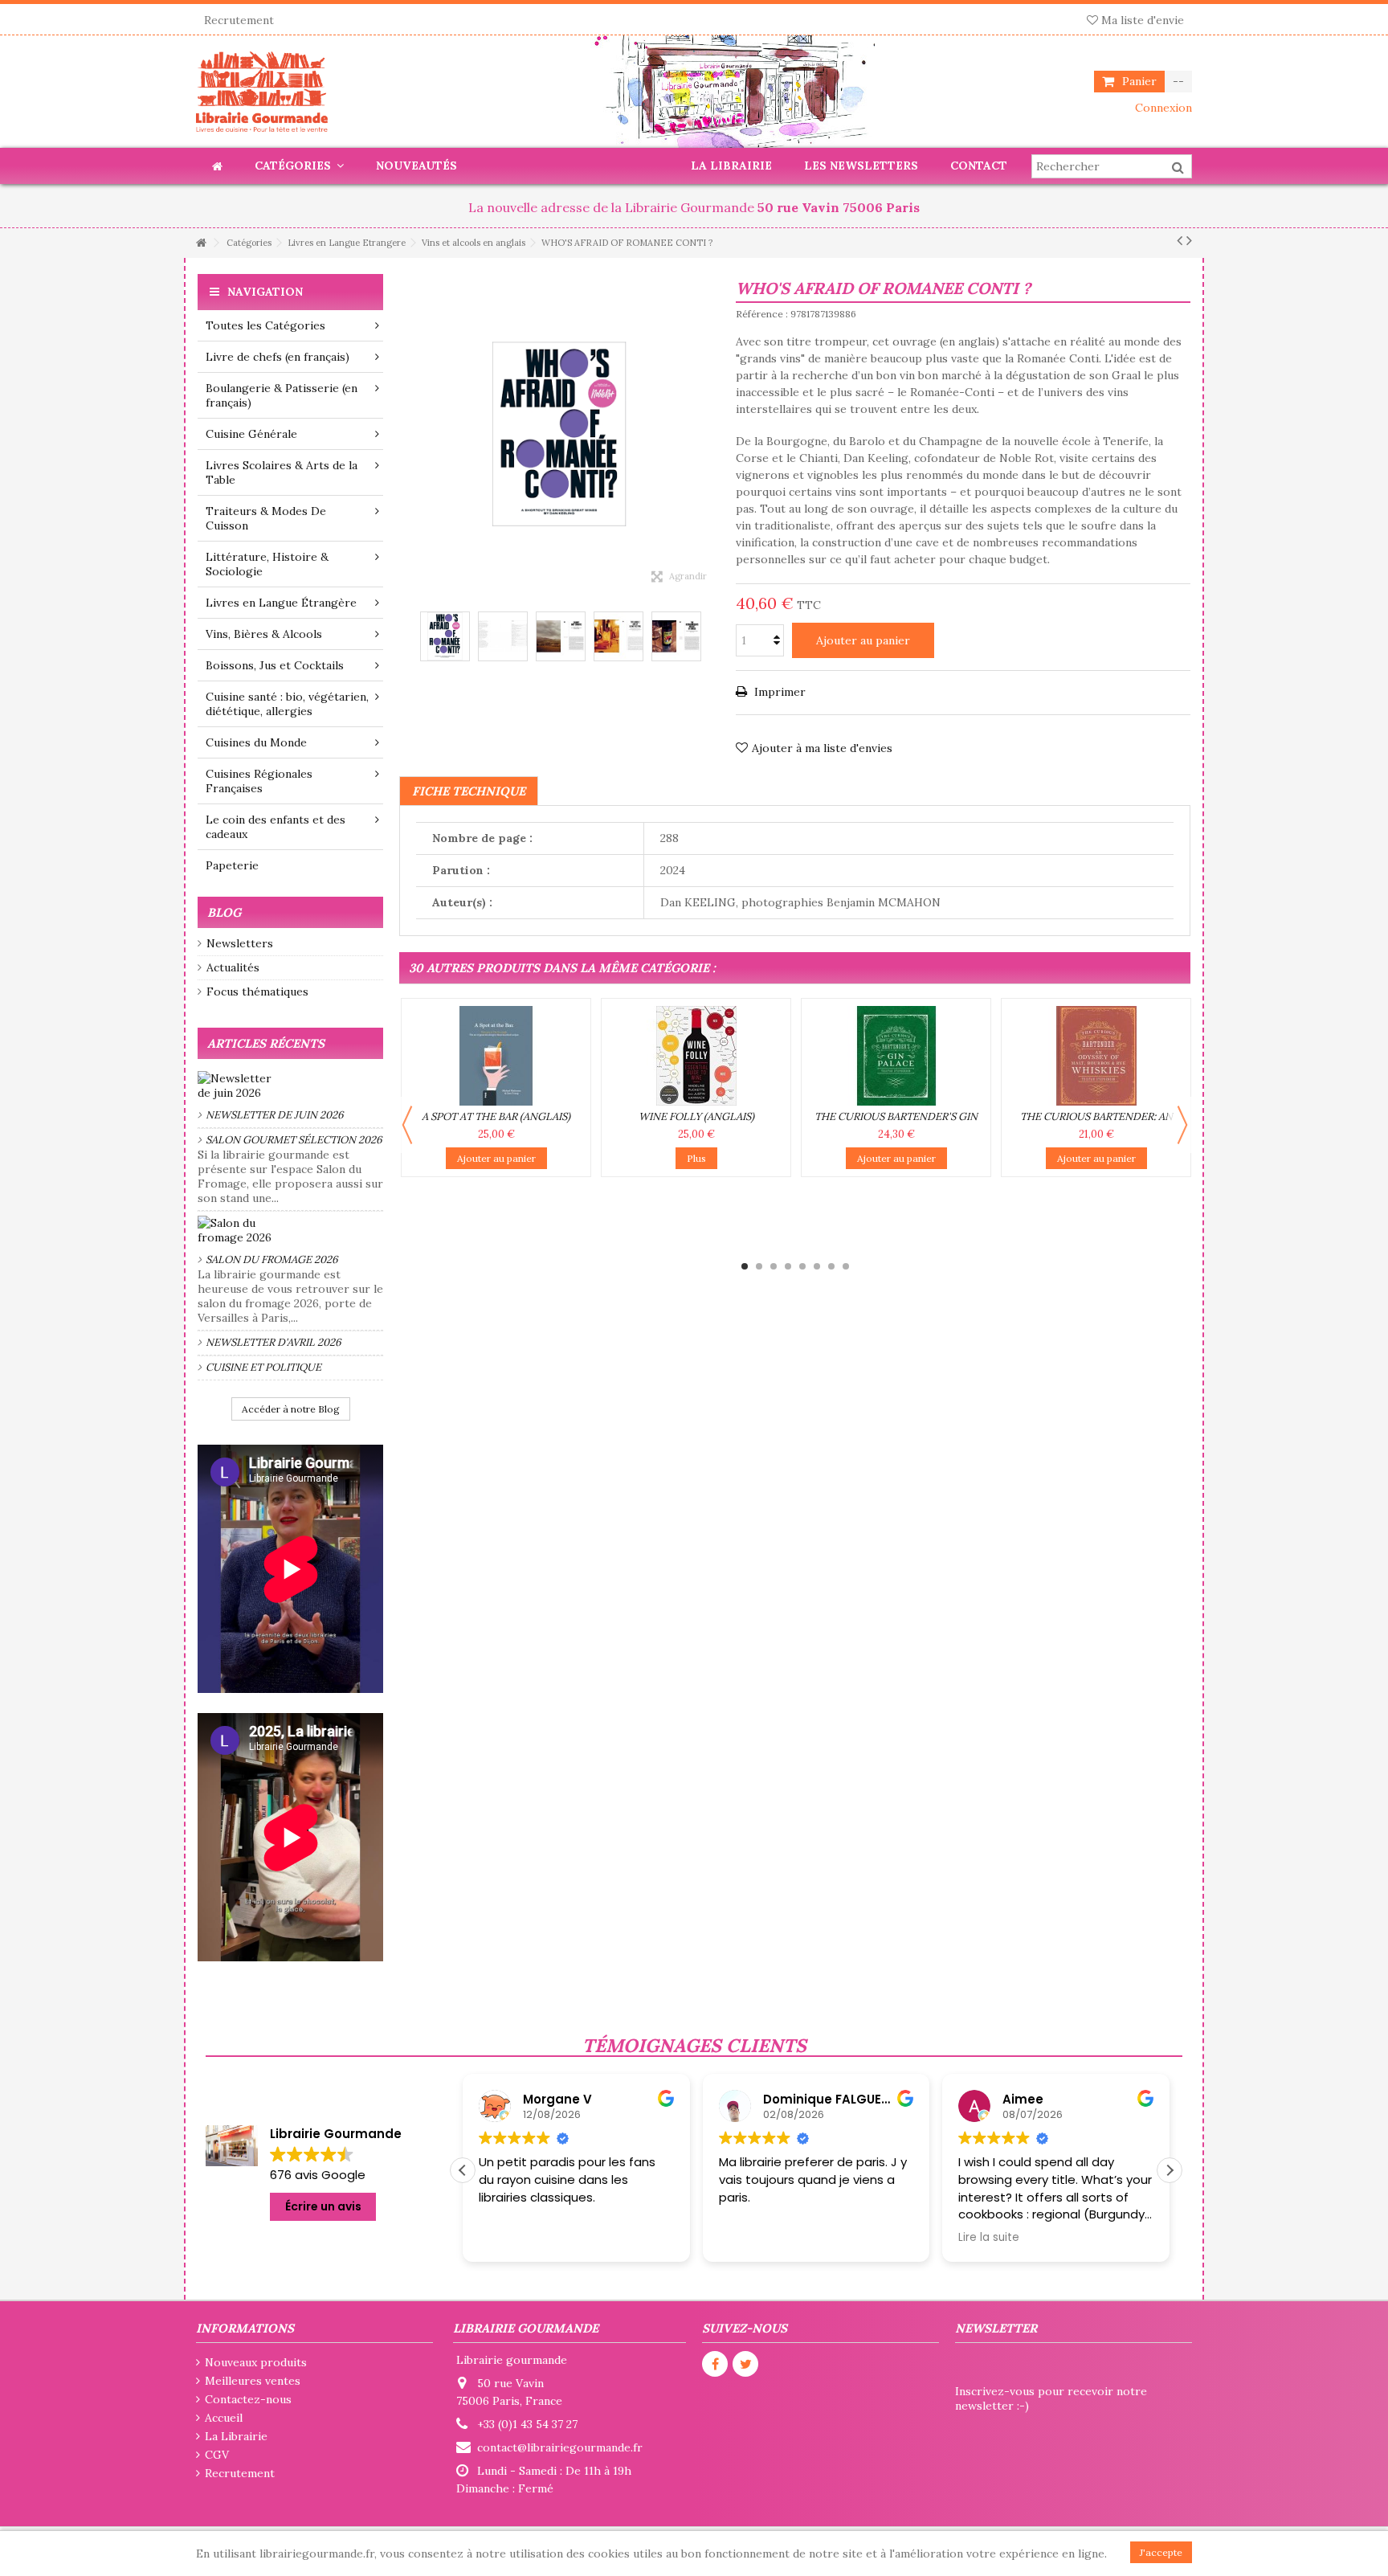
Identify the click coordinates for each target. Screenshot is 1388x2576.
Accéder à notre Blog (291, 1409)
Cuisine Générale (251, 434)
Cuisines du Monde (256, 742)
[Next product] (1189, 240)
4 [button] (788, 1266)
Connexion (1162, 108)
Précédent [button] (407, 435)
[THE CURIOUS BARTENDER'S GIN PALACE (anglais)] (896, 1056)
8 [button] (846, 1266)
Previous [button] (407, 1125)
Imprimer (778, 692)
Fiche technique (469, 791)
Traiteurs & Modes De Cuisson (266, 518)
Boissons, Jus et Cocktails (275, 665)
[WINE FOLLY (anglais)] (696, 1056)
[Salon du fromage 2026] (290, 1230)
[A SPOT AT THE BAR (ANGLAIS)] (496, 1056)
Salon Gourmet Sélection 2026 (294, 1140)
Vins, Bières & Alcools (264, 634)
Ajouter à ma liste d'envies (822, 748)
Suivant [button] (712, 435)
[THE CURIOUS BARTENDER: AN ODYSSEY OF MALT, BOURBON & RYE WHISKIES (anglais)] (1096, 1056)
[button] (1170, 2170)
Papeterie (232, 865)
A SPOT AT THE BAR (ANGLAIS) (496, 1116)
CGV (217, 2455)
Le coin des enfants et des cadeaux (276, 827)
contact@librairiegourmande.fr (560, 2447)
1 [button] (745, 1266)
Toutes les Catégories (265, 325)
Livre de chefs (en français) (278, 357)
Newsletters (240, 943)
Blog (224, 912)
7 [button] (831, 1266)
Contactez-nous (248, 2399)
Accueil (224, 2418)
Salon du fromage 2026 (272, 1259)
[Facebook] (715, 2364)
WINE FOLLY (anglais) (696, 1116)
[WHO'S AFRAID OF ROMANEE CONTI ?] (445, 636)
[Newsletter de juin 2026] (290, 1086)
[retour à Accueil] (201, 243)
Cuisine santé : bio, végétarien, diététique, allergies (287, 704)
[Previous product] (1180, 240)
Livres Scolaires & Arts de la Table (282, 472)
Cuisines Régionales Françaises (259, 781)
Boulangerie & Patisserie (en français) (282, 395)
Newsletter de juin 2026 (275, 1115)
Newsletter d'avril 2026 (274, 1342)
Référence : (762, 314)
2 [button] (759, 1266)
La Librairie (236, 2436)
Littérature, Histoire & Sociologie (267, 564)
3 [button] (774, 1266)
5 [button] (802, 1266)
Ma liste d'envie (1141, 20)
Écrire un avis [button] (323, 2206)
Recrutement (239, 20)
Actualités (233, 967)
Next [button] (1182, 1125)
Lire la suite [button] (749, 2238)
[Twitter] (745, 2364)
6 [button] (817, 1266)
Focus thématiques (257, 992)
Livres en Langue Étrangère (281, 603)
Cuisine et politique (263, 1367)
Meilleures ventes (253, 2381)
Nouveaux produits (256, 2362)
